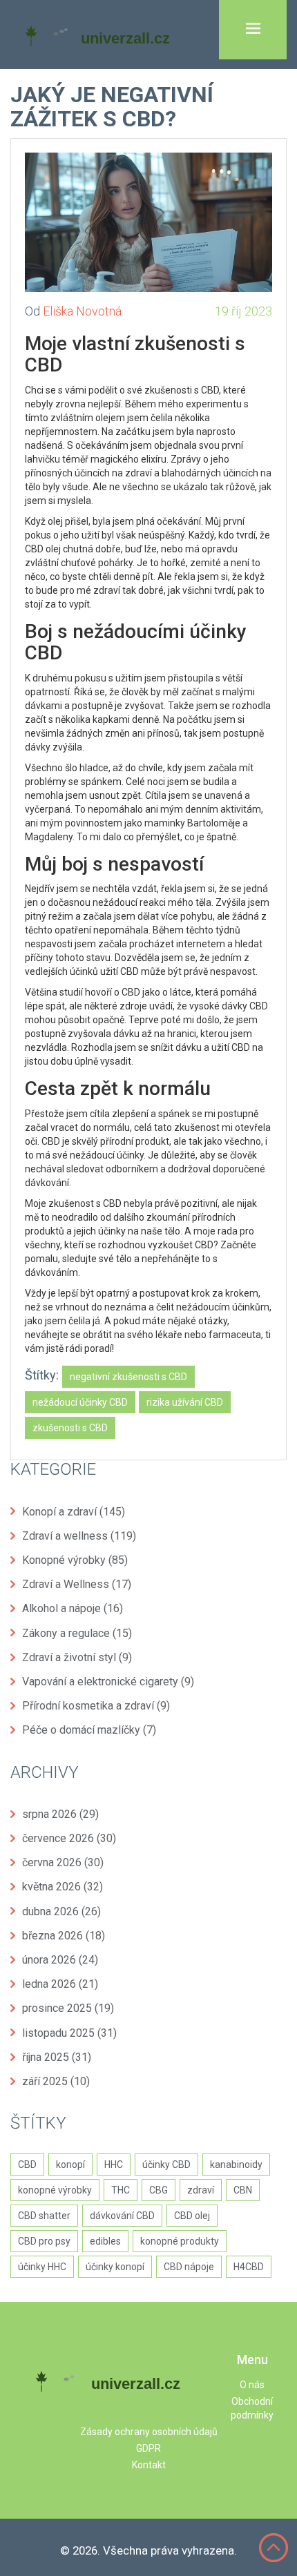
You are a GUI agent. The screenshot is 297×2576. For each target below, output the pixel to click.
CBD (27, 2165)
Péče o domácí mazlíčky (89, 1730)
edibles (105, 2241)
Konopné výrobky (75, 1560)
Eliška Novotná (82, 311)
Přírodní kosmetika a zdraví (96, 1706)
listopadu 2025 (69, 2033)
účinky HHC (42, 2267)
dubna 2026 (61, 1911)
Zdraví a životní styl (77, 1657)
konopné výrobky (55, 2190)
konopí (70, 2165)
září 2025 (56, 2081)
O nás (252, 2385)
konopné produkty (180, 2241)
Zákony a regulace (77, 1633)
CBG (159, 2190)
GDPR (148, 2448)
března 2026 (64, 1936)
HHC (114, 2165)
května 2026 (63, 1887)
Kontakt (149, 2465)
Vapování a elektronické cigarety (108, 1682)
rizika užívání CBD (185, 1402)
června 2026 (63, 1862)
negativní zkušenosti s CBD (128, 1377)
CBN (243, 2190)
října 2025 (57, 2057)
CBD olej (192, 2216)
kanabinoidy (236, 2165)
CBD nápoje (189, 2267)
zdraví (201, 2190)
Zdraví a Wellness (77, 1584)
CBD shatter (44, 2216)
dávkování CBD (122, 2216)
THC (121, 2190)
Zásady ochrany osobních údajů (149, 2432)
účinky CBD (166, 2165)
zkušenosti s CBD (70, 1428)
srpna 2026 (60, 1814)
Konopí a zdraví (74, 1512)
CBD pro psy (44, 2241)
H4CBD (249, 2267)
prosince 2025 (68, 2008)
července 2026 (69, 1838)
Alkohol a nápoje (73, 1608)
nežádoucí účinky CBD (80, 1402)
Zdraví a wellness (79, 1536)
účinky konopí (115, 2267)
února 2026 (60, 1960)
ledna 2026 (60, 1984)
